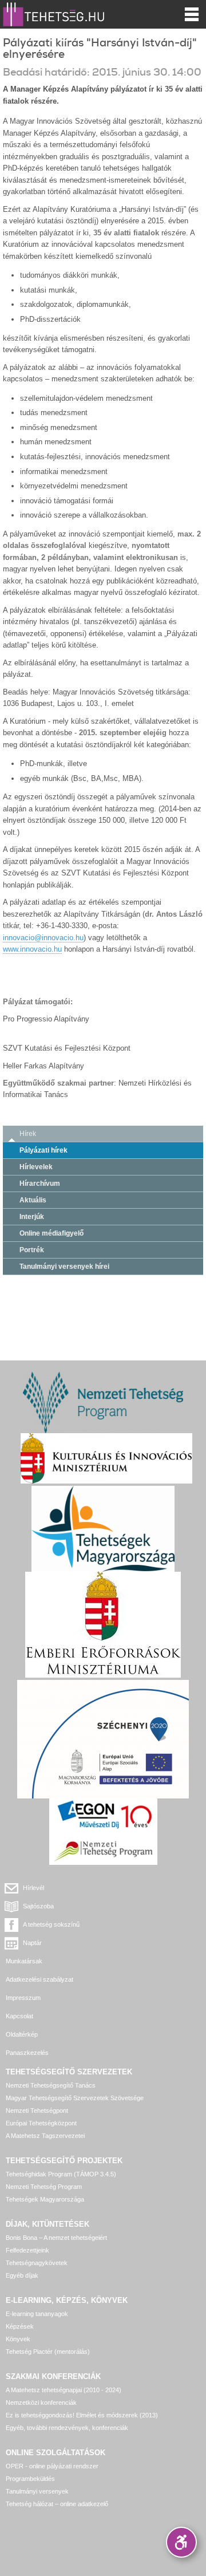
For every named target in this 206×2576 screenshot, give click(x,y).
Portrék (32, 1250)
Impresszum (23, 1998)
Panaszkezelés (27, 2053)
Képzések (20, 2326)
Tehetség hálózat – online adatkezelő (57, 2504)
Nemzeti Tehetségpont (37, 2110)
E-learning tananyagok (37, 2314)
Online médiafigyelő (51, 1233)
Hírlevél (33, 1888)
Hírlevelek (36, 1167)
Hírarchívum (40, 1184)
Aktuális (33, 1200)
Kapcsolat (19, 2016)
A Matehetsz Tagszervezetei (45, 2136)
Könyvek (18, 2339)
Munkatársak (24, 1961)
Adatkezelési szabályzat (39, 1979)
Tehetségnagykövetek (37, 2263)
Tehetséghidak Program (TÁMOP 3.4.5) (61, 2174)
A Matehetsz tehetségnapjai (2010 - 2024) (64, 2390)
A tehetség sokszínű (51, 1924)
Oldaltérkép (22, 2034)
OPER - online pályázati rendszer (52, 2466)
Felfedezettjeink (27, 2250)
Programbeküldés (30, 2479)
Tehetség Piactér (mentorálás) (48, 2352)
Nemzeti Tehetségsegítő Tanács (51, 2085)
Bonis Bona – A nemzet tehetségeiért (56, 2238)
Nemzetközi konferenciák (41, 2403)
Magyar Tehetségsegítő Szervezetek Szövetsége (75, 2098)
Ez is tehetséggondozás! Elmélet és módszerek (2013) (82, 2415)
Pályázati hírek (43, 1150)
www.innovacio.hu (32, 949)
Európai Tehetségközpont (41, 2123)
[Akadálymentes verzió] (181, 2542)
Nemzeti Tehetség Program (44, 2187)
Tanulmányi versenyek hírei (64, 1267)
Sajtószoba (38, 1906)
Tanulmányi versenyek (37, 2491)
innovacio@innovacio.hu (43, 938)
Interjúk (32, 1217)
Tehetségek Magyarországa (45, 2199)
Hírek (28, 1134)
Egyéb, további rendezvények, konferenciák (67, 2428)
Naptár (32, 1943)
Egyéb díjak (22, 2275)
